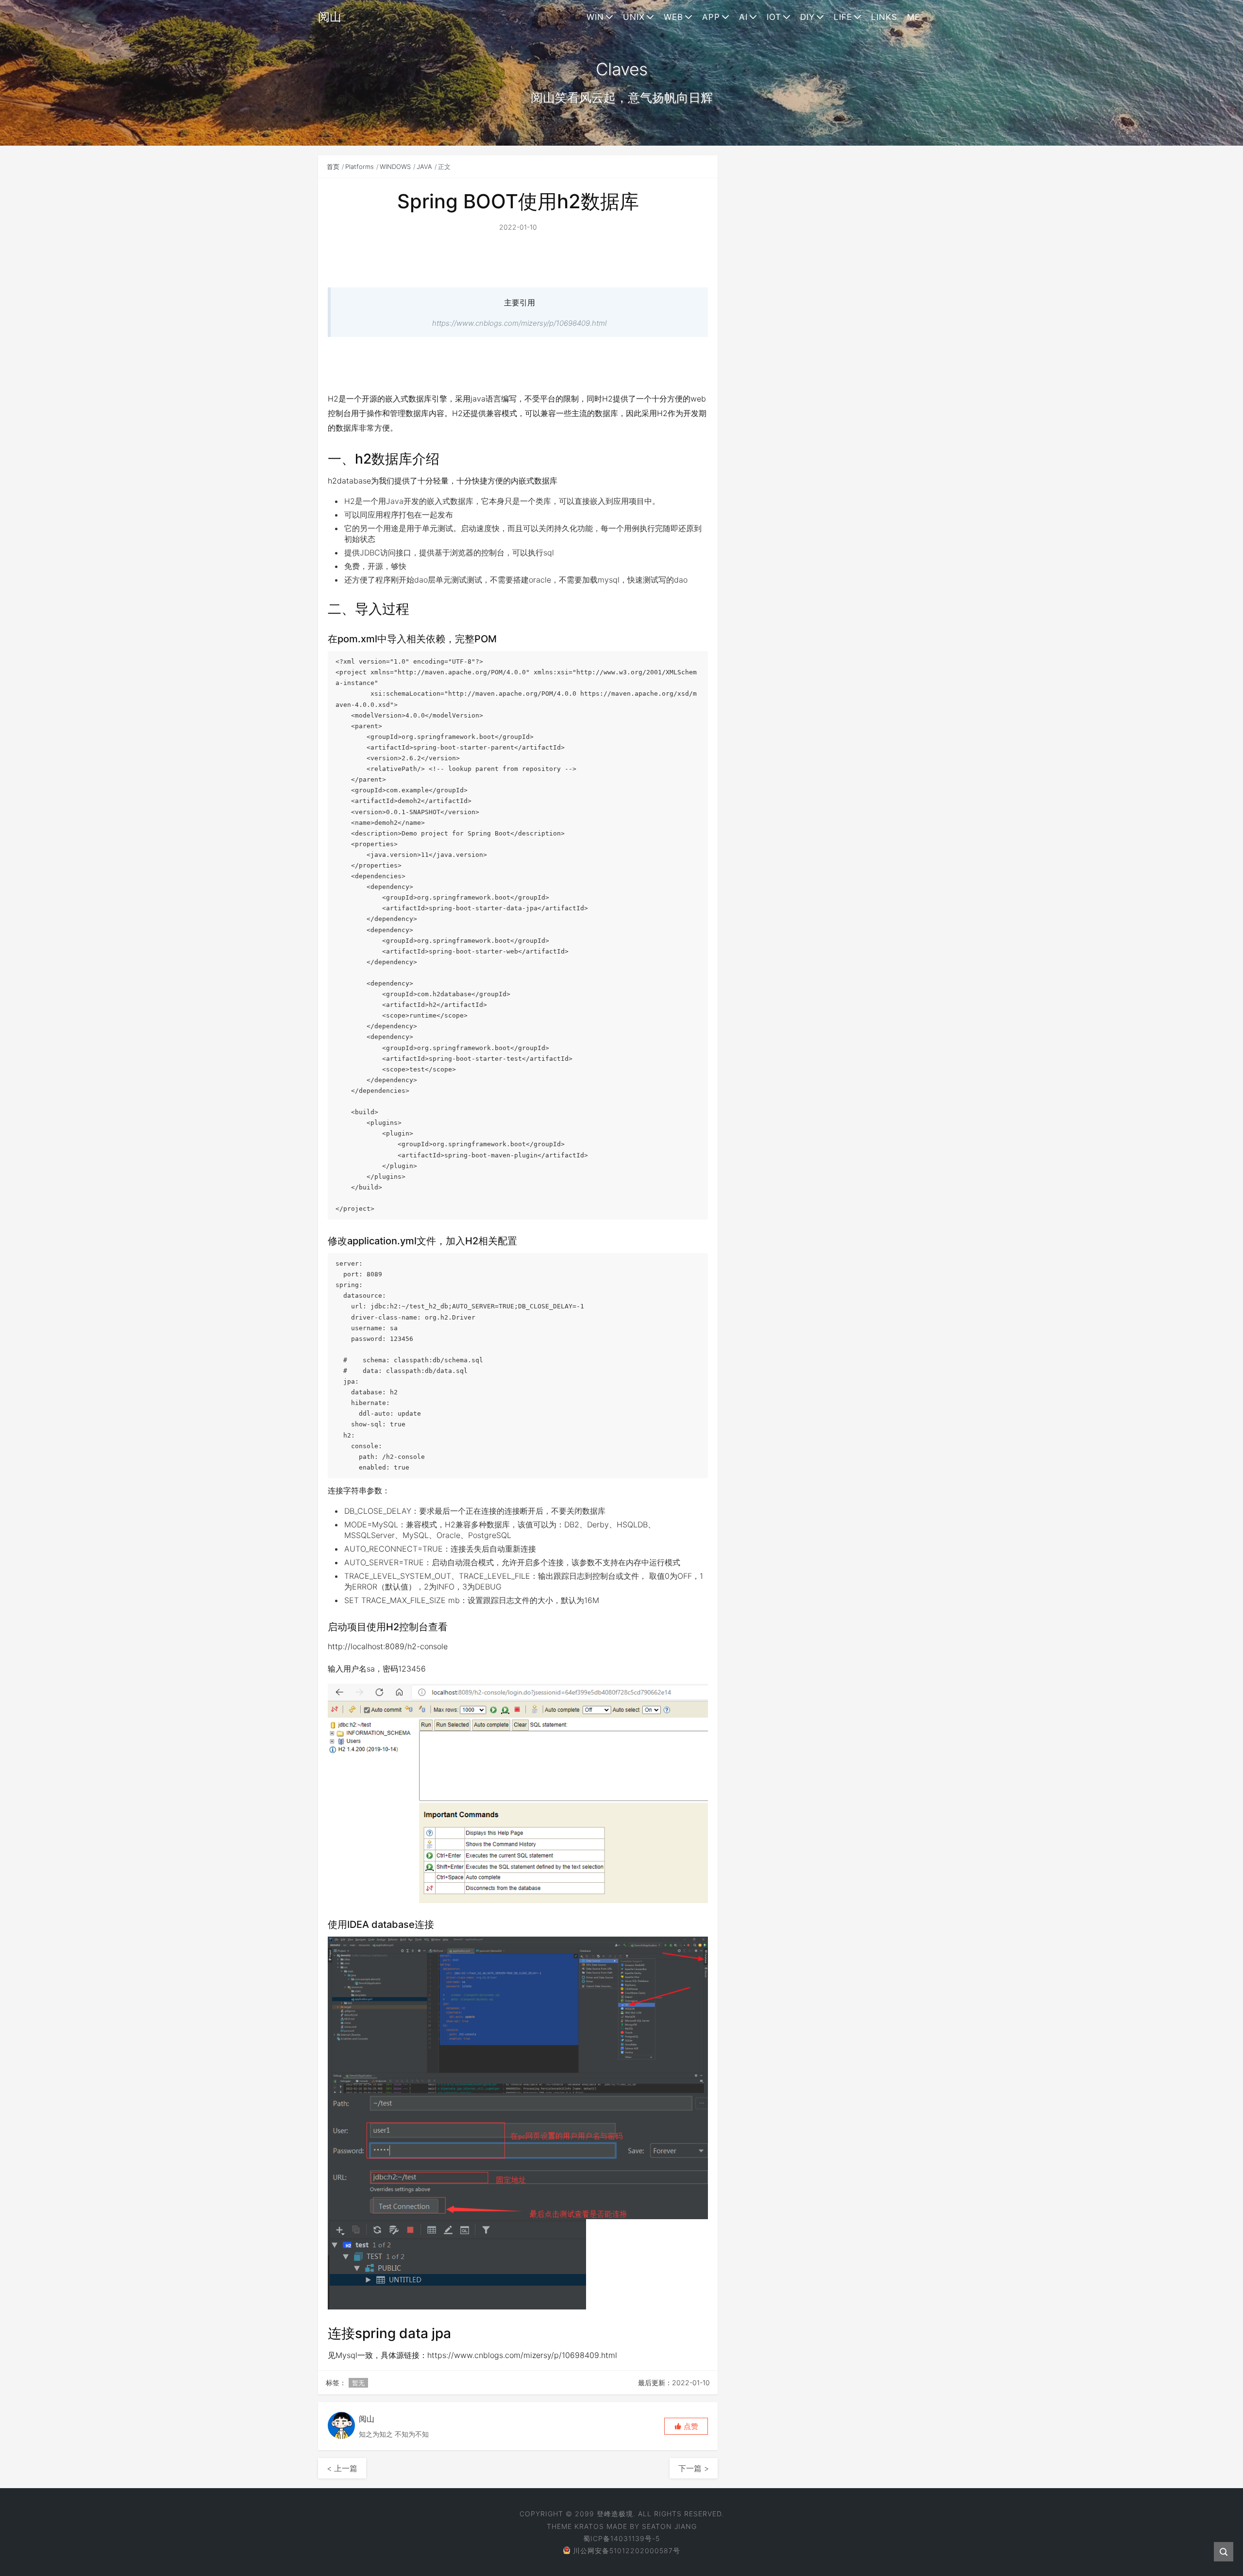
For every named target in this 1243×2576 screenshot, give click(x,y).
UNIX (634, 17)
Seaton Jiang (669, 2526)
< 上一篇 (342, 2468)
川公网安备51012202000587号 (627, 2551)
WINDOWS (395, 167)
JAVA (424, 167)
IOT (774, 17)
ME (914, 17)
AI (743, 17)
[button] (686, 2426)
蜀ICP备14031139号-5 (621, 2538)
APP (711, 17)
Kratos (589, 2526)
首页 (333, 167)
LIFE (843, 17)
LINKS (884, 17)
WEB (673, 17)
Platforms (360, 167)
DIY (807, 17)
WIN (595, 17)
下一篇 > (694, 2468)
